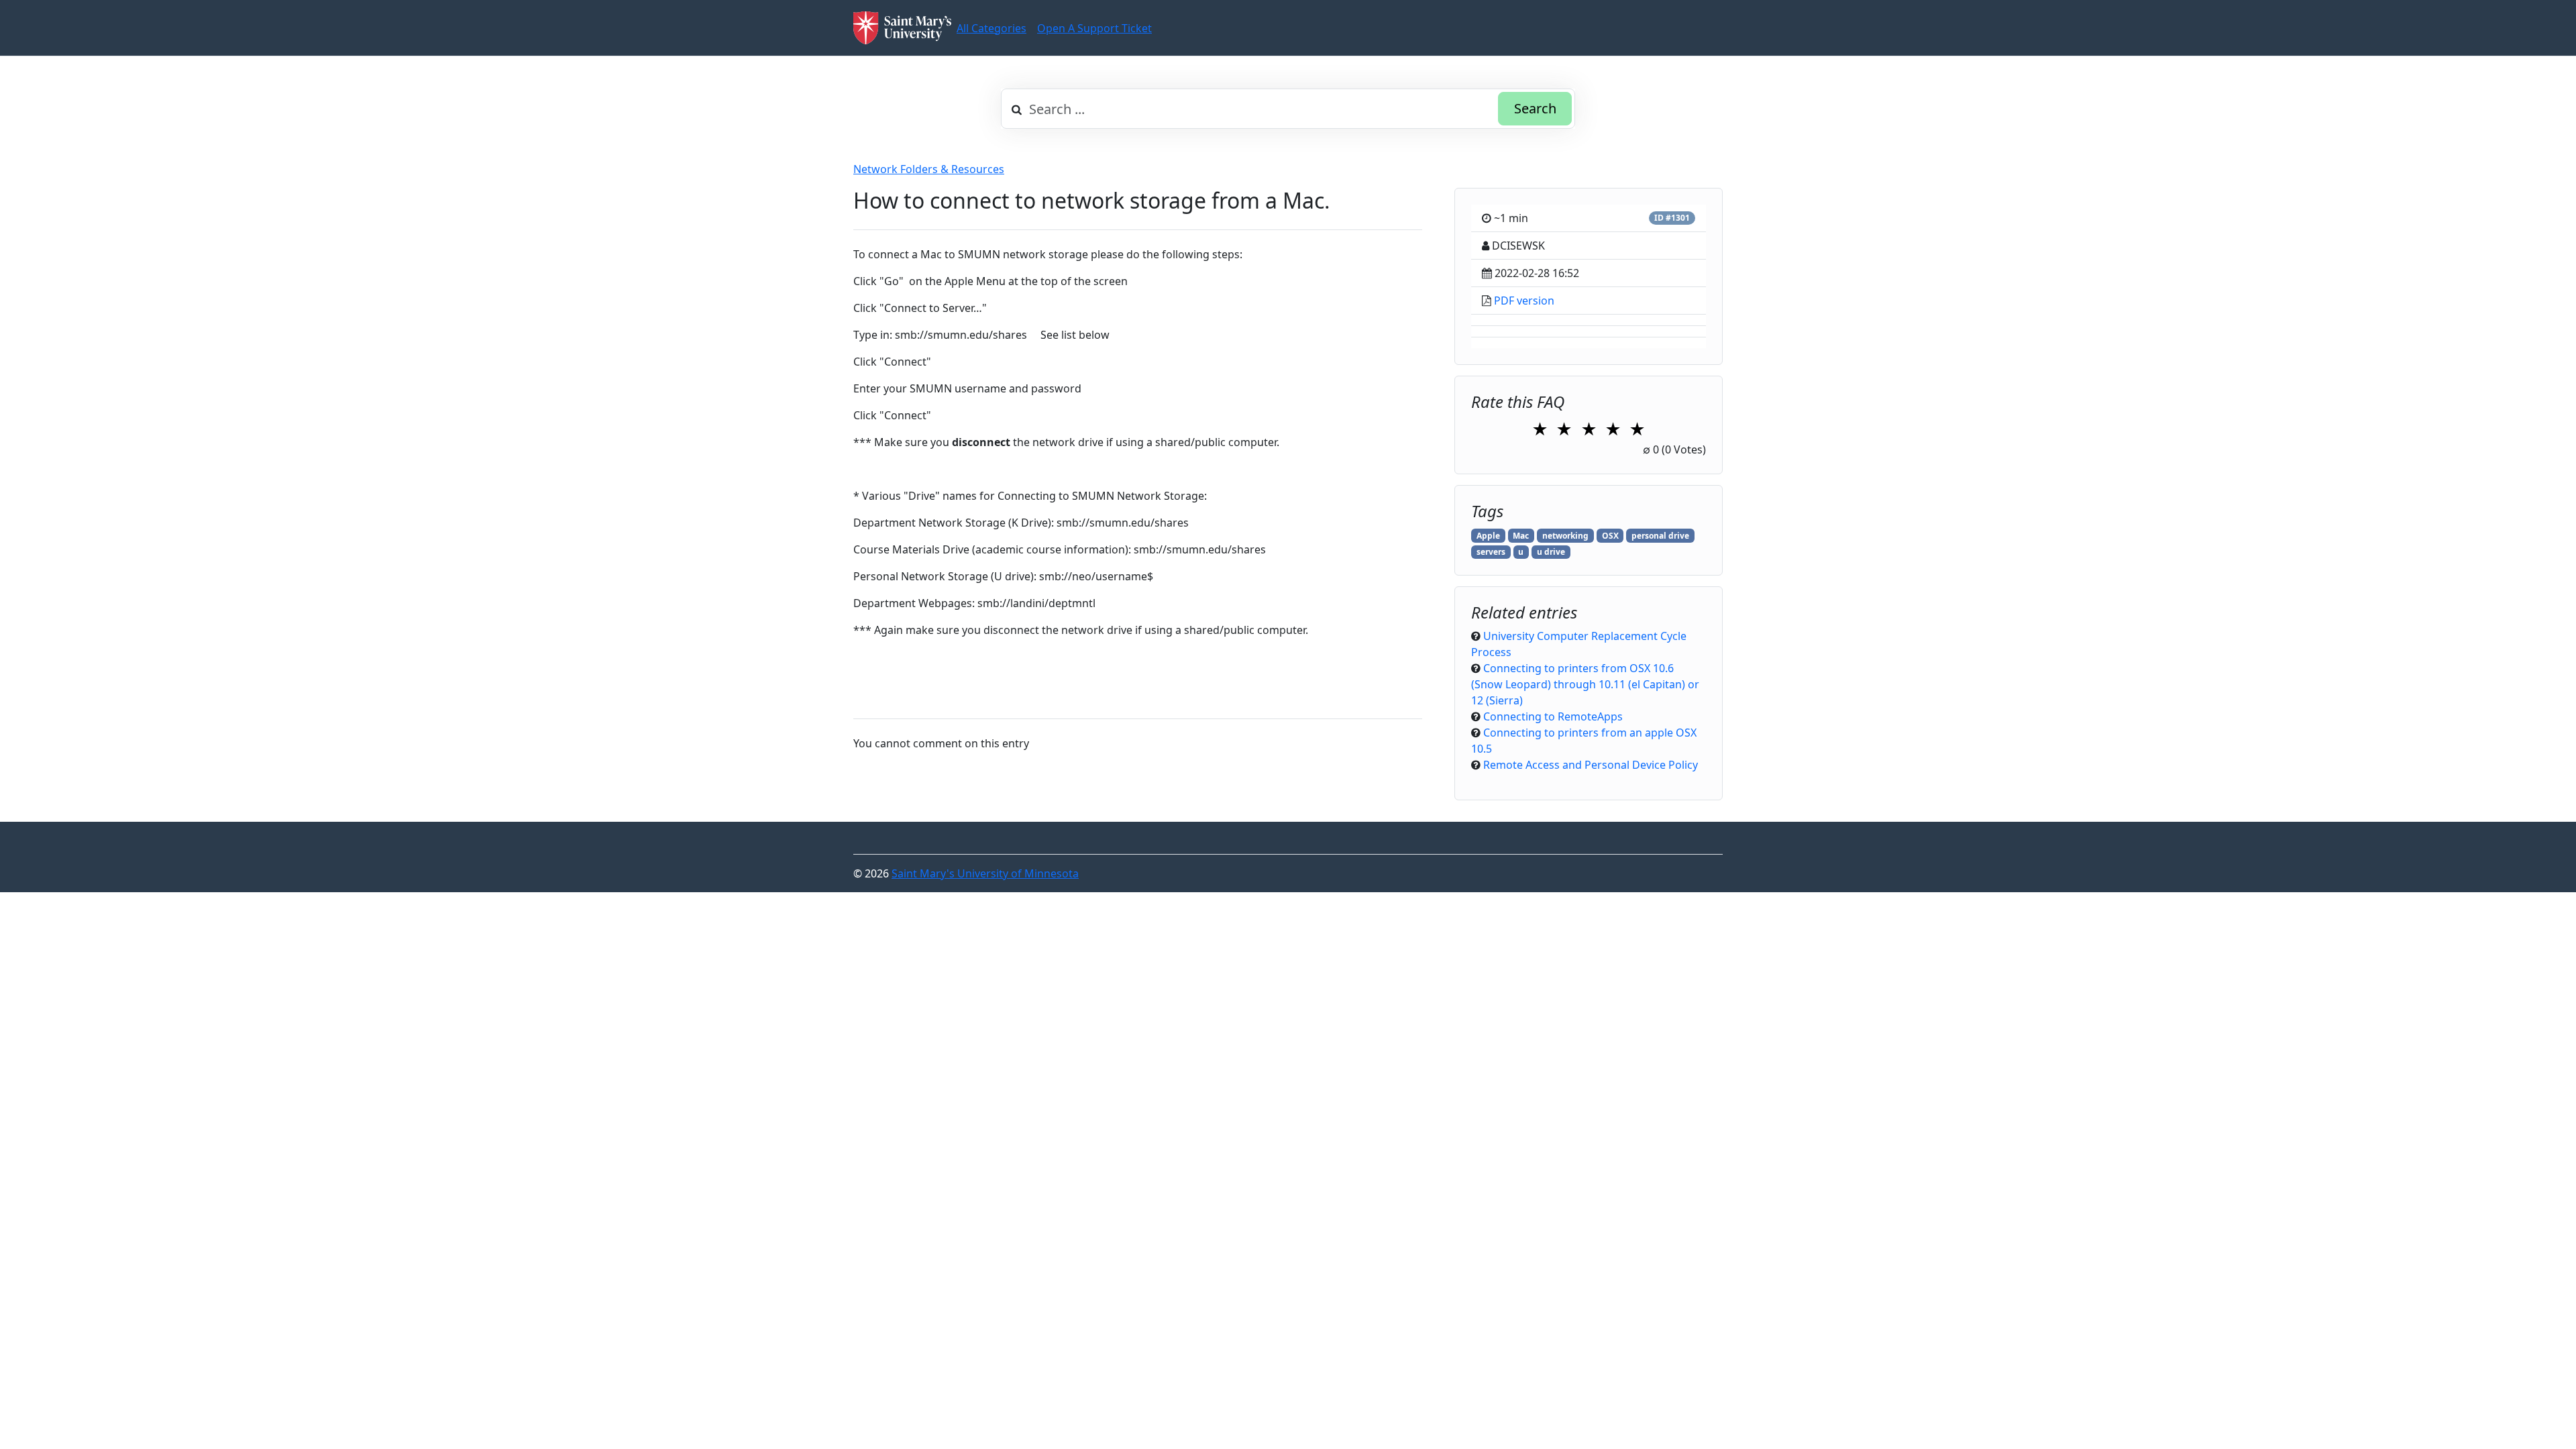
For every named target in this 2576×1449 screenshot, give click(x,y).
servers (1491, 552)
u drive (1551, 552)
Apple (1488, 536)
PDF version (1524, 301)
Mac (1521, 536)
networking (1565, 536)
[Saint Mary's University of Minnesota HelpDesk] (902, 28)
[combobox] (1288, 109)
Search (1535, 108)
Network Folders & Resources (929, 169)
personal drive (1660, 536)
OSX (1610, 536)
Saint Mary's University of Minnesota (985, 873)
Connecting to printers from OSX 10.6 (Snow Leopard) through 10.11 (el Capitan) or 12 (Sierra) (1585, 684)
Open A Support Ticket (1094, 28)
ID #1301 (1672, 218)
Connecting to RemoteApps (1553, 716)
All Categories (991, 28)
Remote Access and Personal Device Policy (1591, 765)
